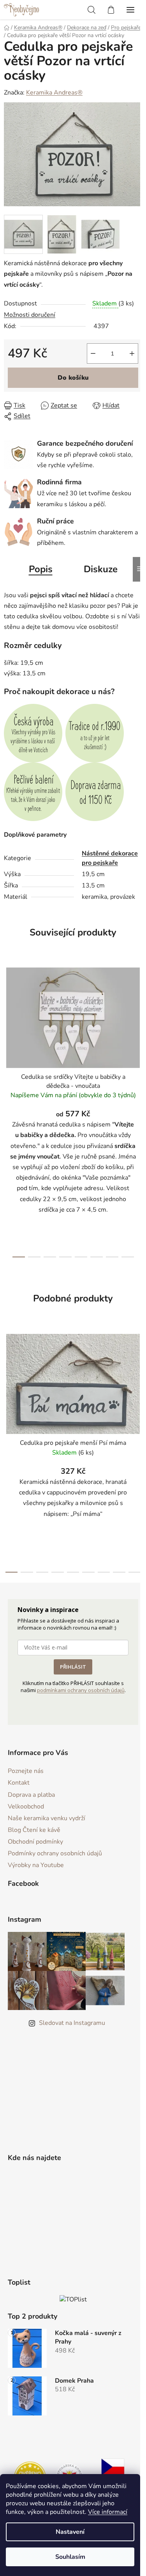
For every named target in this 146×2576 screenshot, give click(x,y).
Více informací (108, 2512)
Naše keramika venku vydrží (47, 1818)
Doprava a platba (31, 1795)
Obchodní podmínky (35, 1842)
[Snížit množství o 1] (93, 353)
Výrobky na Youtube (36, 1865)
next (138, 1033)
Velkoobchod (26, 1807)
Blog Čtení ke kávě (34, 1830)
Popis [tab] (41, 569)
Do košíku (73, 378)
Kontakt (19, 1783)
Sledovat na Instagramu (72, 2023)
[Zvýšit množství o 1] (132, 353)
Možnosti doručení (30, 315)
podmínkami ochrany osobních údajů (81, 1690)
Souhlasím (70, 2557)
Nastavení (70, 2532)
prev (8, 1033)
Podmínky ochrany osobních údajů (55, 1853)
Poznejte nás (26, 1771)
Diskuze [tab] (101, 569)
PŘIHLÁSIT (73, 1667)
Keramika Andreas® (54, 93)
